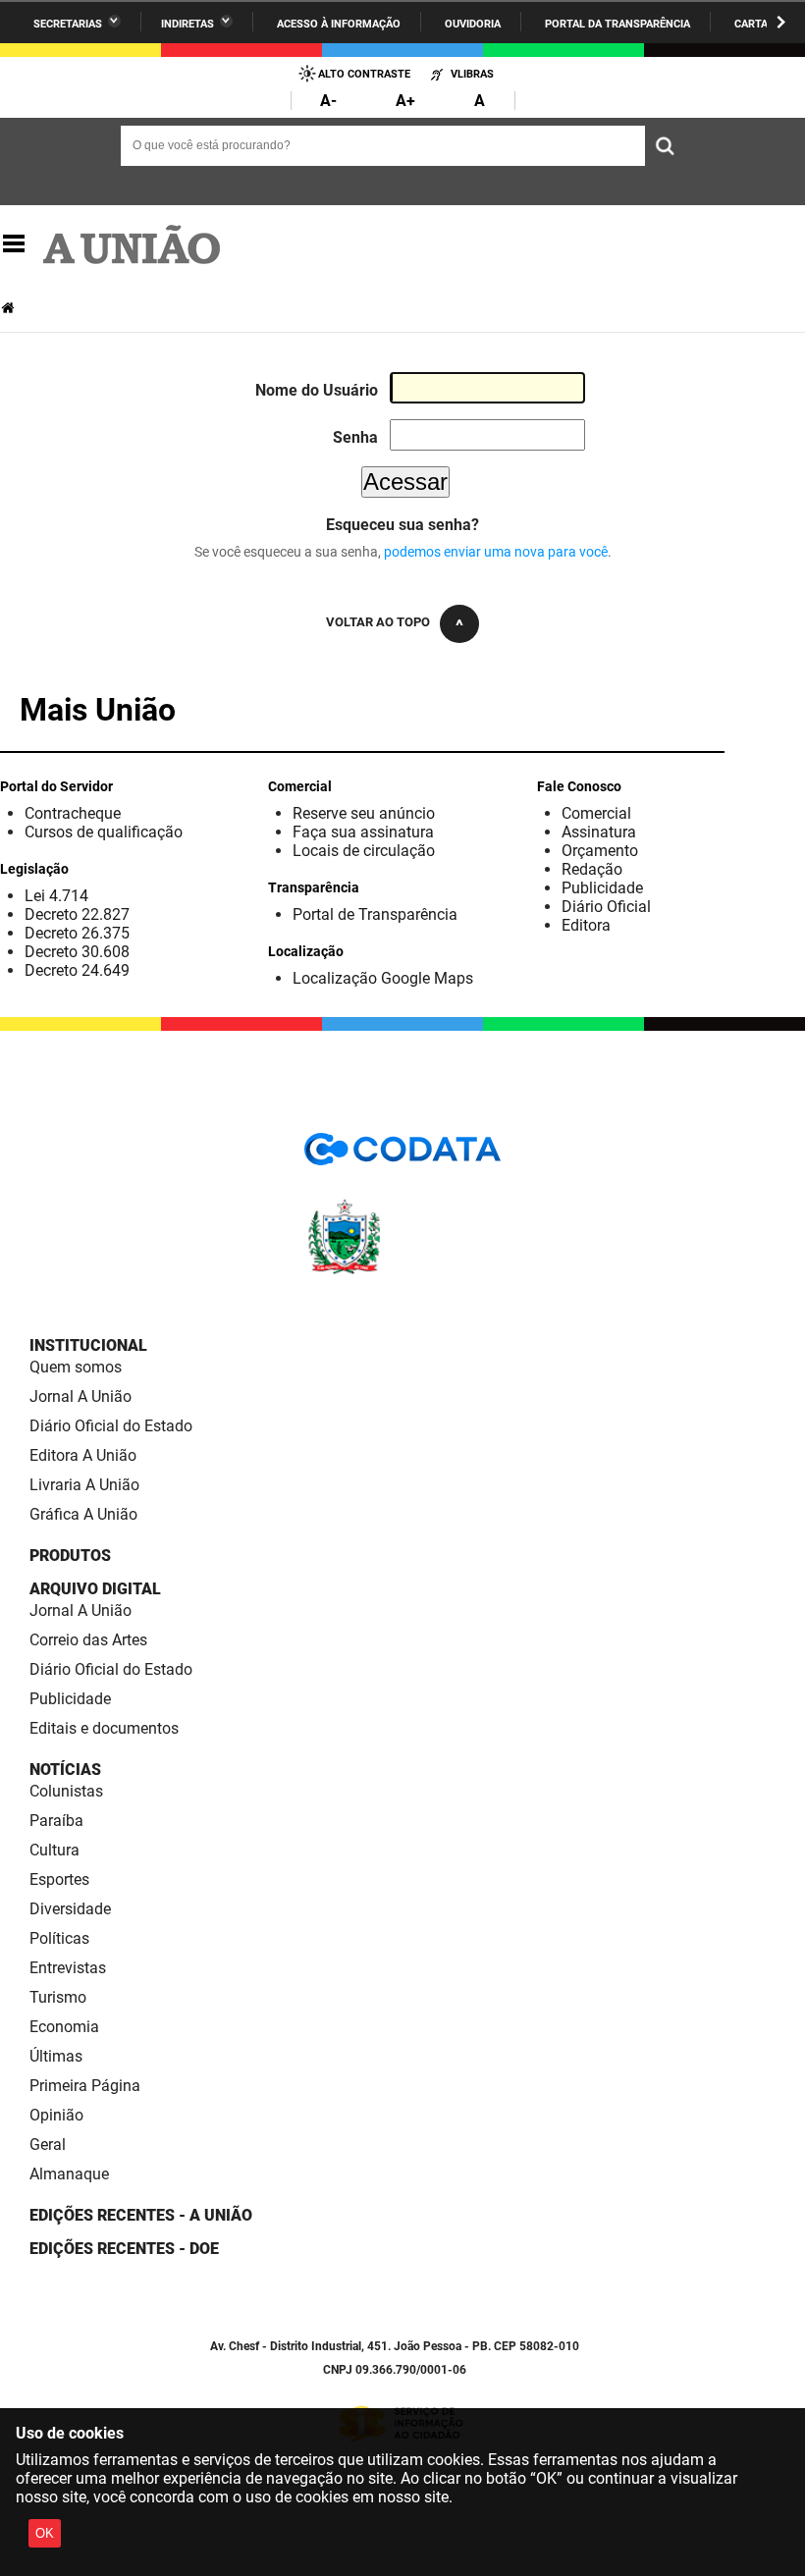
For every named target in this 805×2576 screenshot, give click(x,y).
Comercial (596, 813)
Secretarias (68, 24)
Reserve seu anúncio (364, 813)
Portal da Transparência (617, 24)
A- (328, 101)
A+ (405, 101)
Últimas (56, 2056)
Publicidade (602, 888)
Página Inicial (10, 308)
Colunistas (66, 1791)
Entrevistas (68, 1968)
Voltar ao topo (378, 622)
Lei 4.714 (56, 896)
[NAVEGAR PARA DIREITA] (781, 22)
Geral (48, 2145)
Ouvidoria (473, 24)
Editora (586, 925)
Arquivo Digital (95, 1589)
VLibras (472, 74)
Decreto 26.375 (77, 933)
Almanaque (69, 2174)
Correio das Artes (88, 1640)
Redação (592, 869)
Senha (355, 437)
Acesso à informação (339, 24)
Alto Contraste (364, 74)
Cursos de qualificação (104, 832)
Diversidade (70, 1909)
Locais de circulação (364, 851)
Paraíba (56, 1821)
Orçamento (600, 851)
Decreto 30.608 (77, 952)
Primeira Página (85, 2086)
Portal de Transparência (375, 914)
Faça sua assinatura (363, 832)
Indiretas (188, 24)
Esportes (59, 1879)
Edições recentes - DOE (124, 2249)
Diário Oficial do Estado (111, 1426)
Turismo (58, 1997)
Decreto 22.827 (77, 914)
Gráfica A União (83, 1514)
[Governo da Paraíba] (402, 1271)
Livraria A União (84, 1485)
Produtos (70, 1556)
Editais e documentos (104, 1728)
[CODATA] (402, 1156)
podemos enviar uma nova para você (496, 552)
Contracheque (73, 813)
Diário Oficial (606, 907)
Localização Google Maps (383, 978)
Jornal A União (80, 1396)
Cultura (54, 1850)
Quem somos (76, 1367)
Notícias (65, 1770)
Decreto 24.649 (77, 970)
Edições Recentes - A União (141, 2215)
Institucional (88, 1345)
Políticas (59, 1938)
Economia (64, 2027)
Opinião (56, 2115)
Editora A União (83, 1455)
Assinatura (599, 832)
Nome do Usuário (317, 390)
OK (45, 2533)
